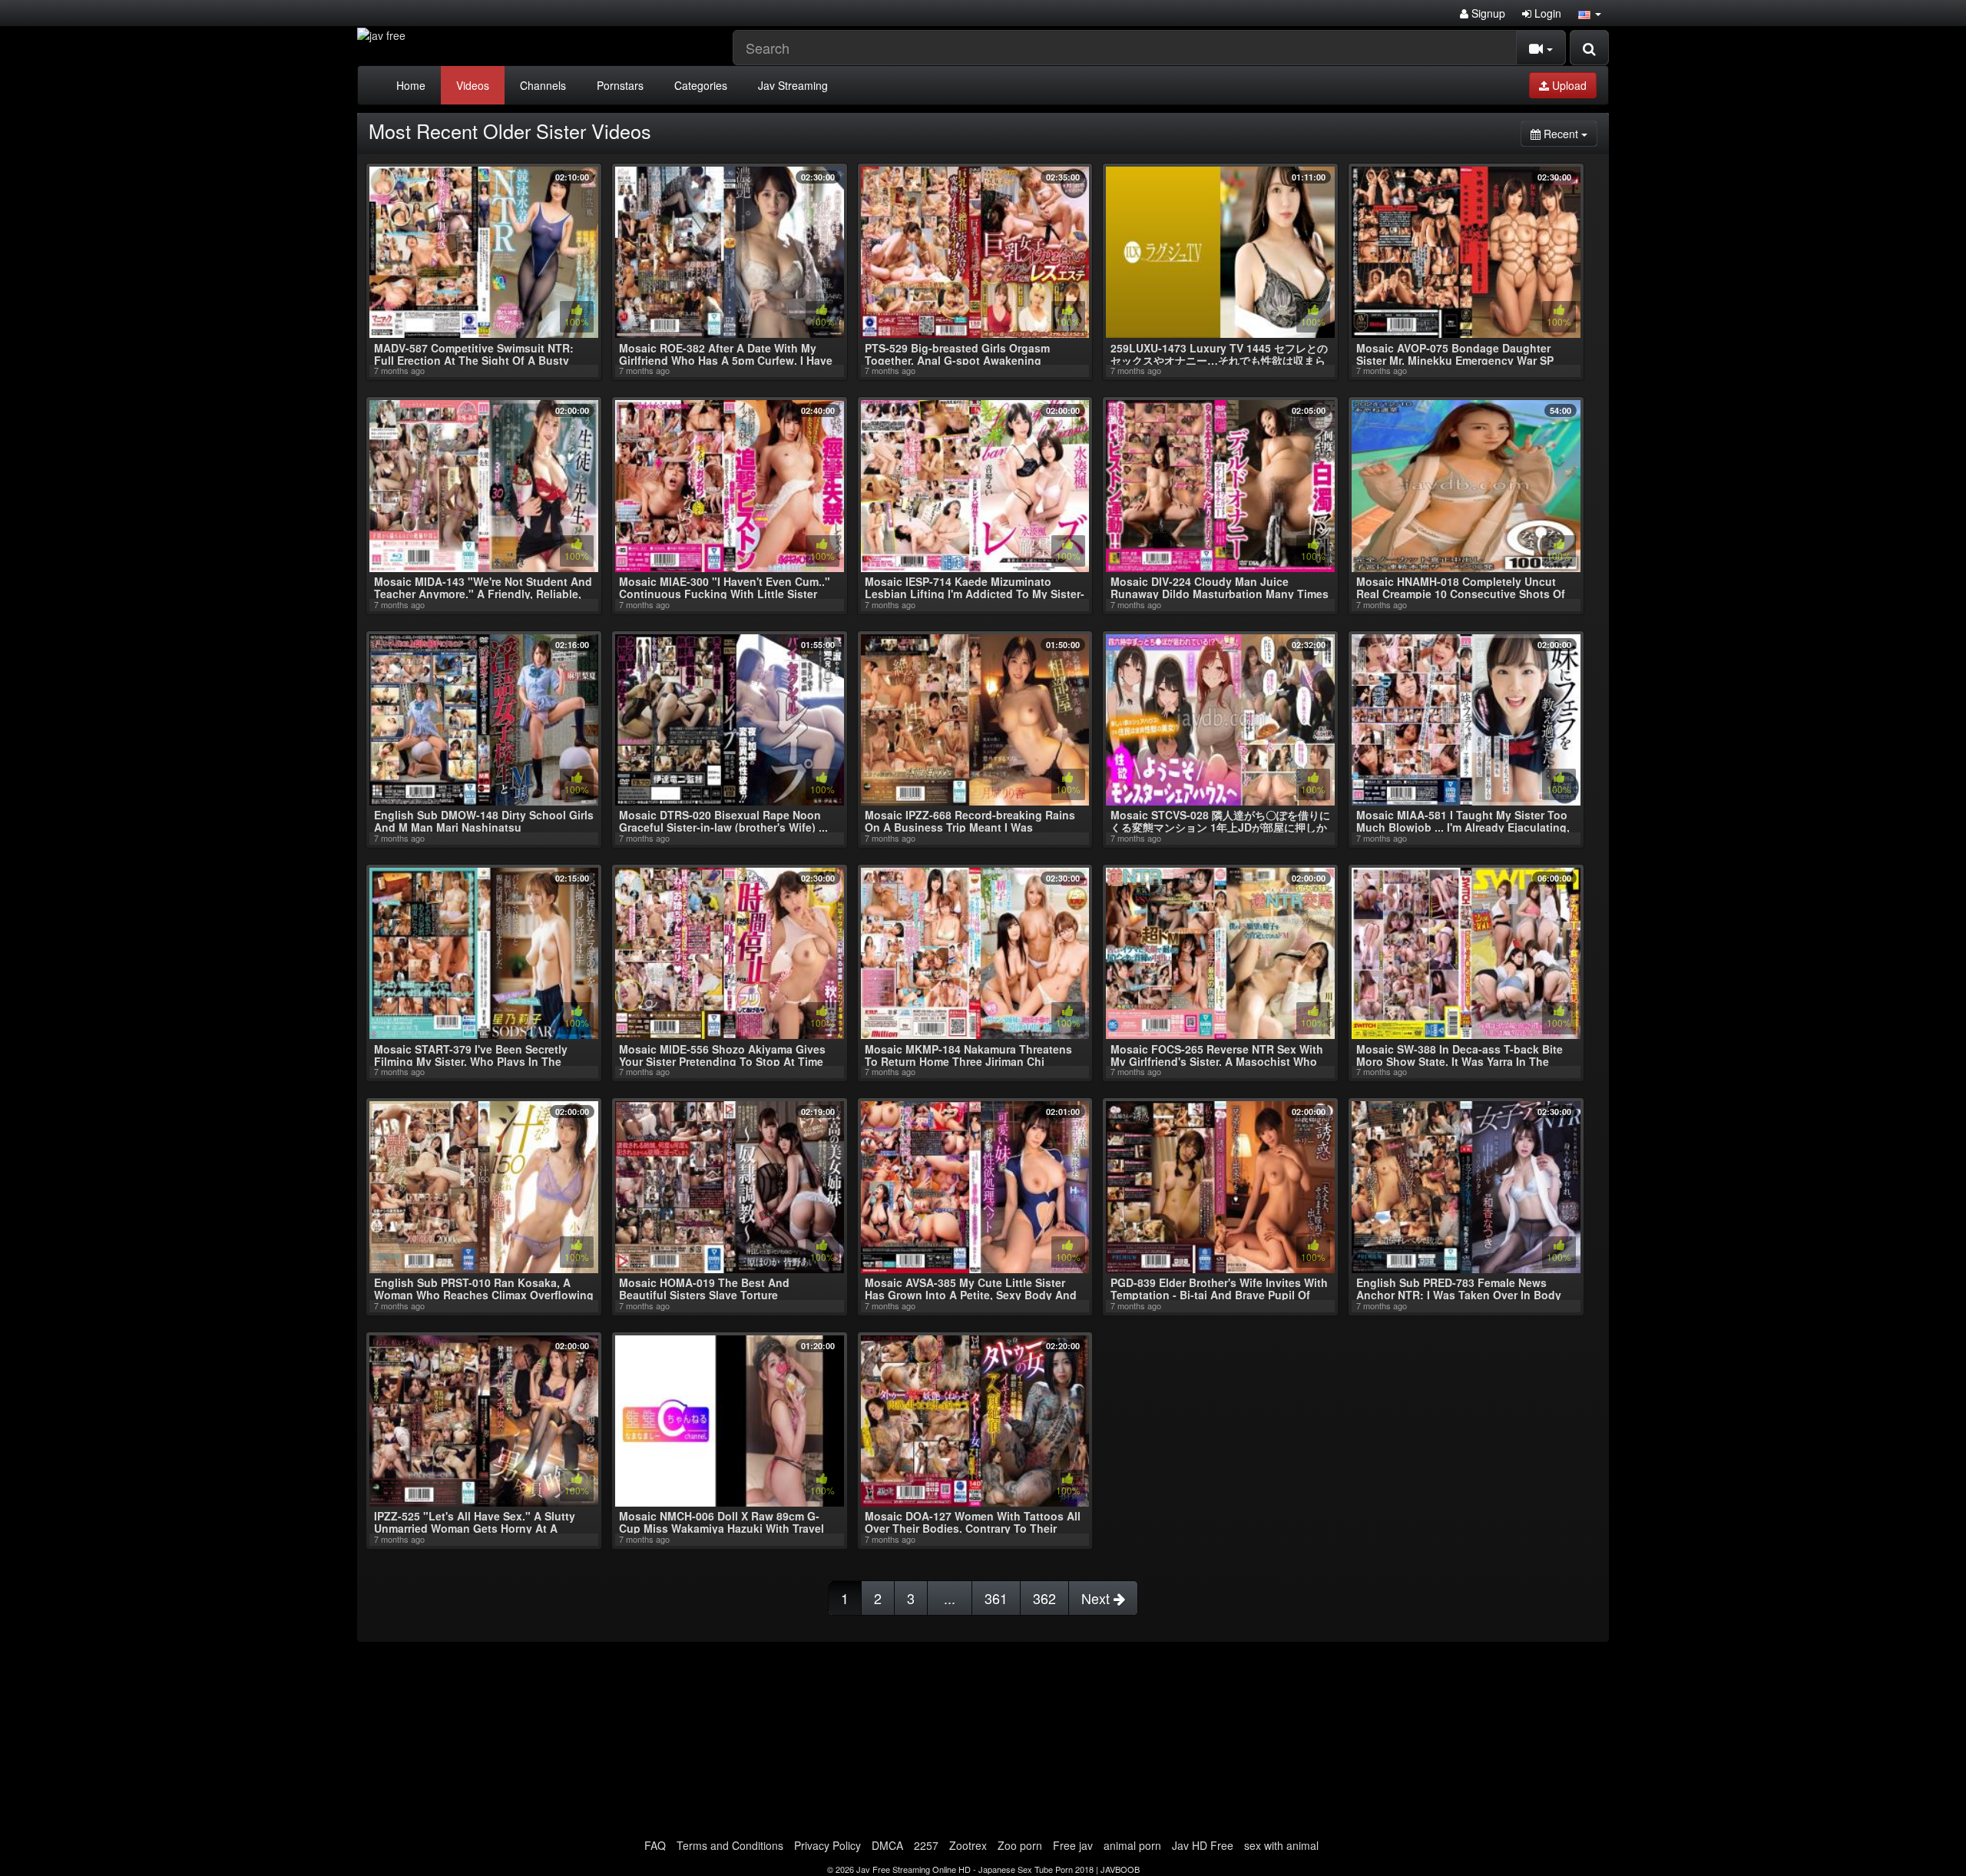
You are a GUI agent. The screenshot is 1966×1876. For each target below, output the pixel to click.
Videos (473, 85)
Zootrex (968, 1845)
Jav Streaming (793, 85)
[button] (1590, 13)
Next (1097, 1598)
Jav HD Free (1203, 1845)
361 (996, 1598)
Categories (701, 85)
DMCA (887, 1845)
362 (1044, 1598)
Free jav (1073, 1845)
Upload (1568, 85)
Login (1546, 13)
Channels (543, 85)
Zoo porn (1020, 1845)
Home (411, 85)
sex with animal (1281, 1845)
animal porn (1132, 1845)
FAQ (655, 1845)
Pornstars (620, 85)
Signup (1487, 13)
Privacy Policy (827, 1845)
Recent (1569, 133)
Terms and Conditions (730, 1845)
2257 (926, 1845)
